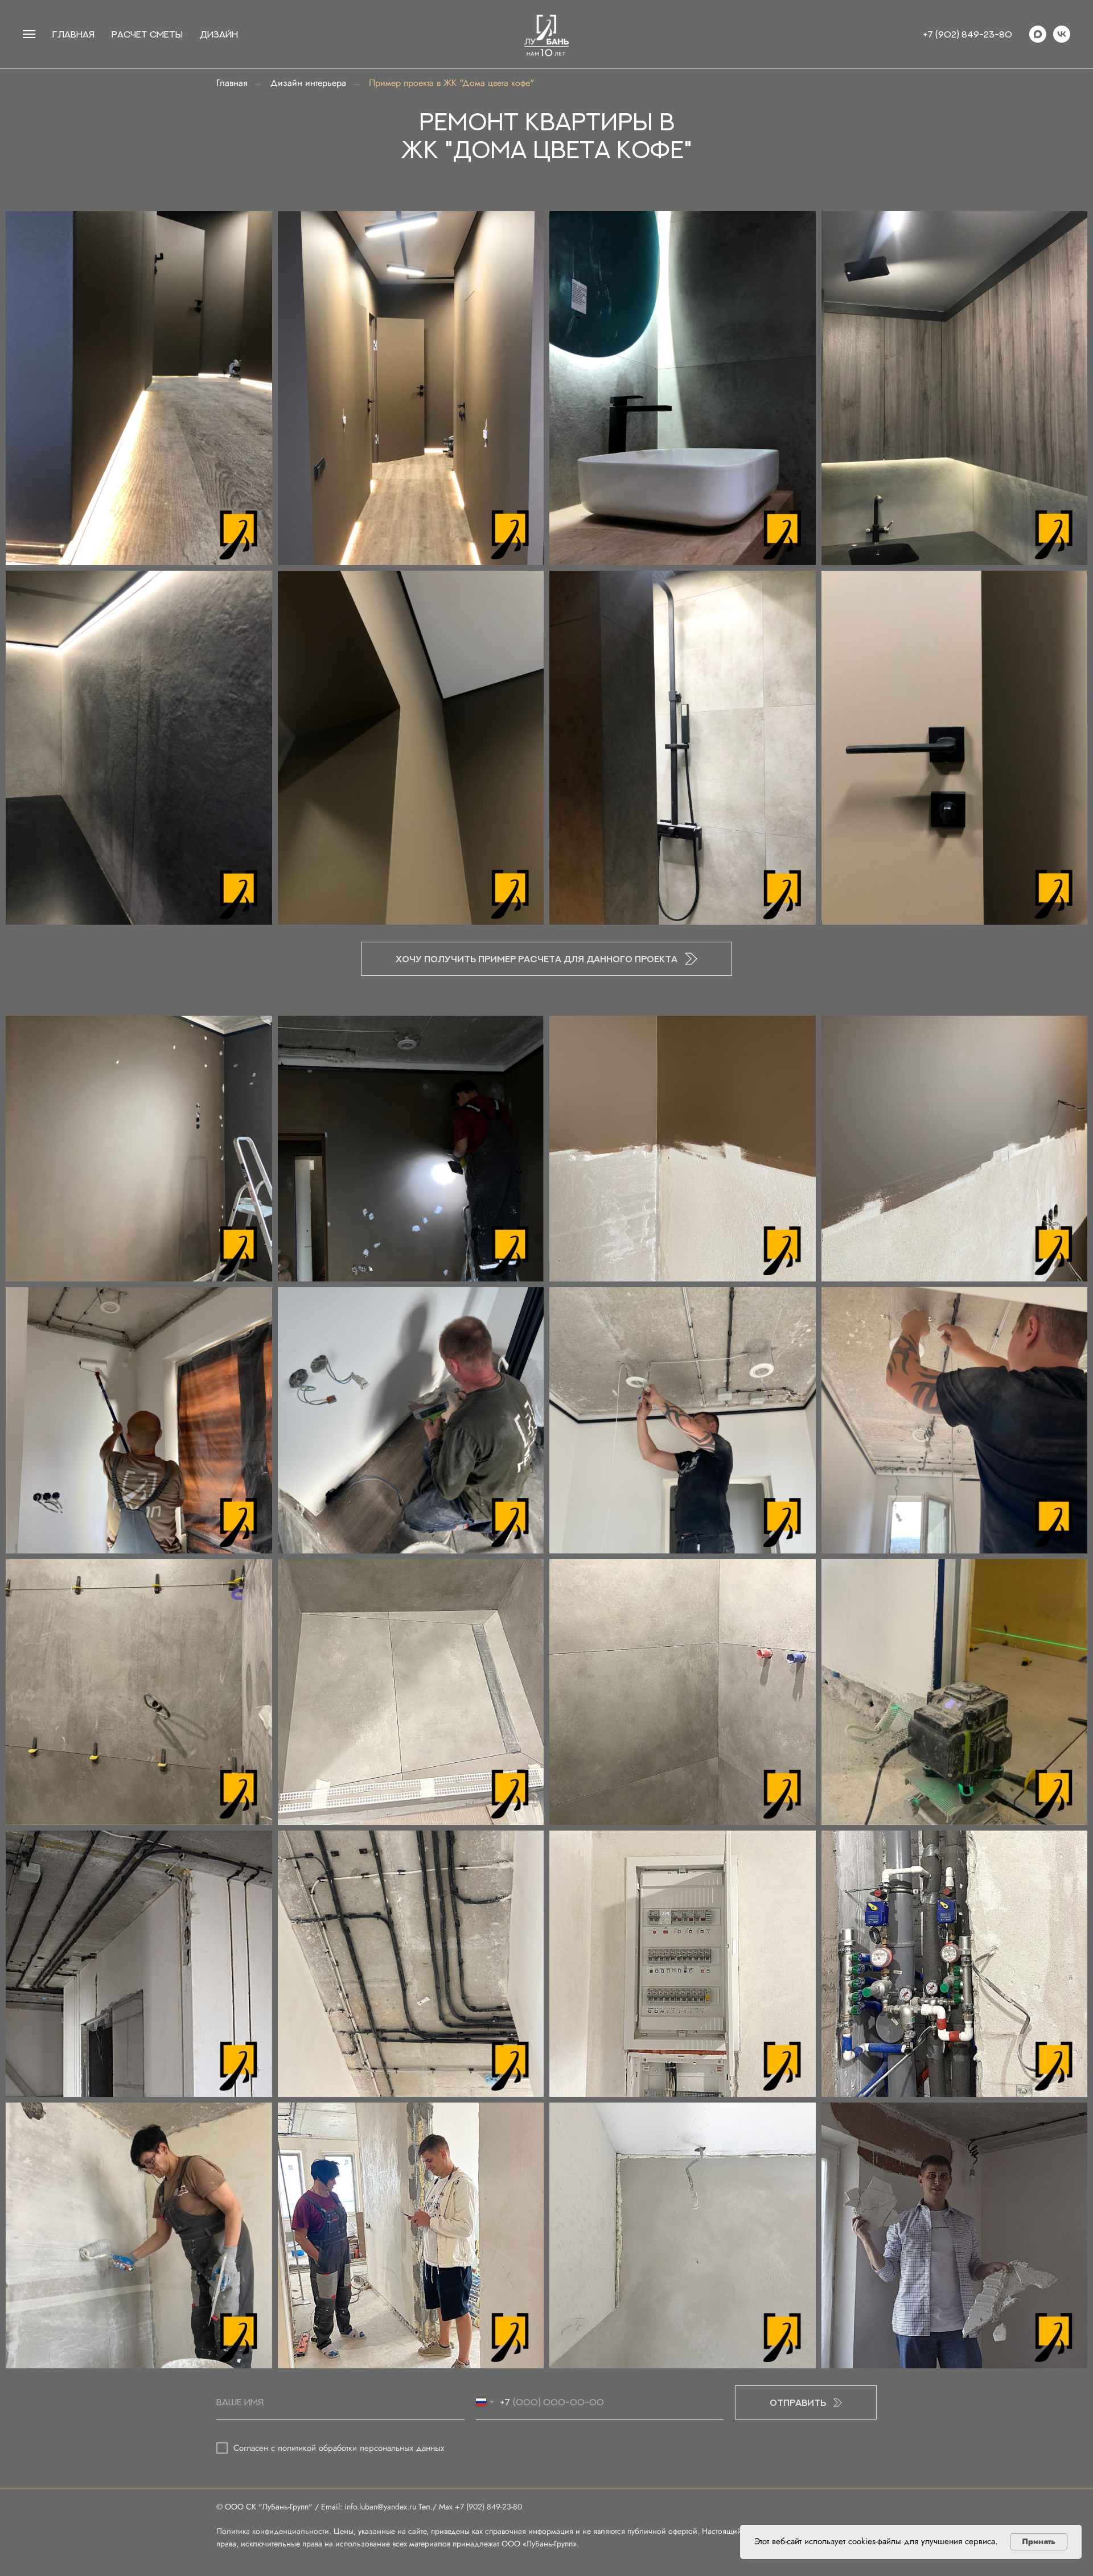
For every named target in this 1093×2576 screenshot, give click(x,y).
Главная (232, 83)
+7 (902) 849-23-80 (967, 34)
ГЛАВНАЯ (73, 34)
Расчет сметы (147, 34)
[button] (546, 959)
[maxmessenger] (1038, 34)
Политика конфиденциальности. (275, 2531)
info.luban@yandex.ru (380, 2507)
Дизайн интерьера (308, 83)
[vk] (1062, 34)
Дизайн (219, 34)
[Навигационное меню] (29, 34)
